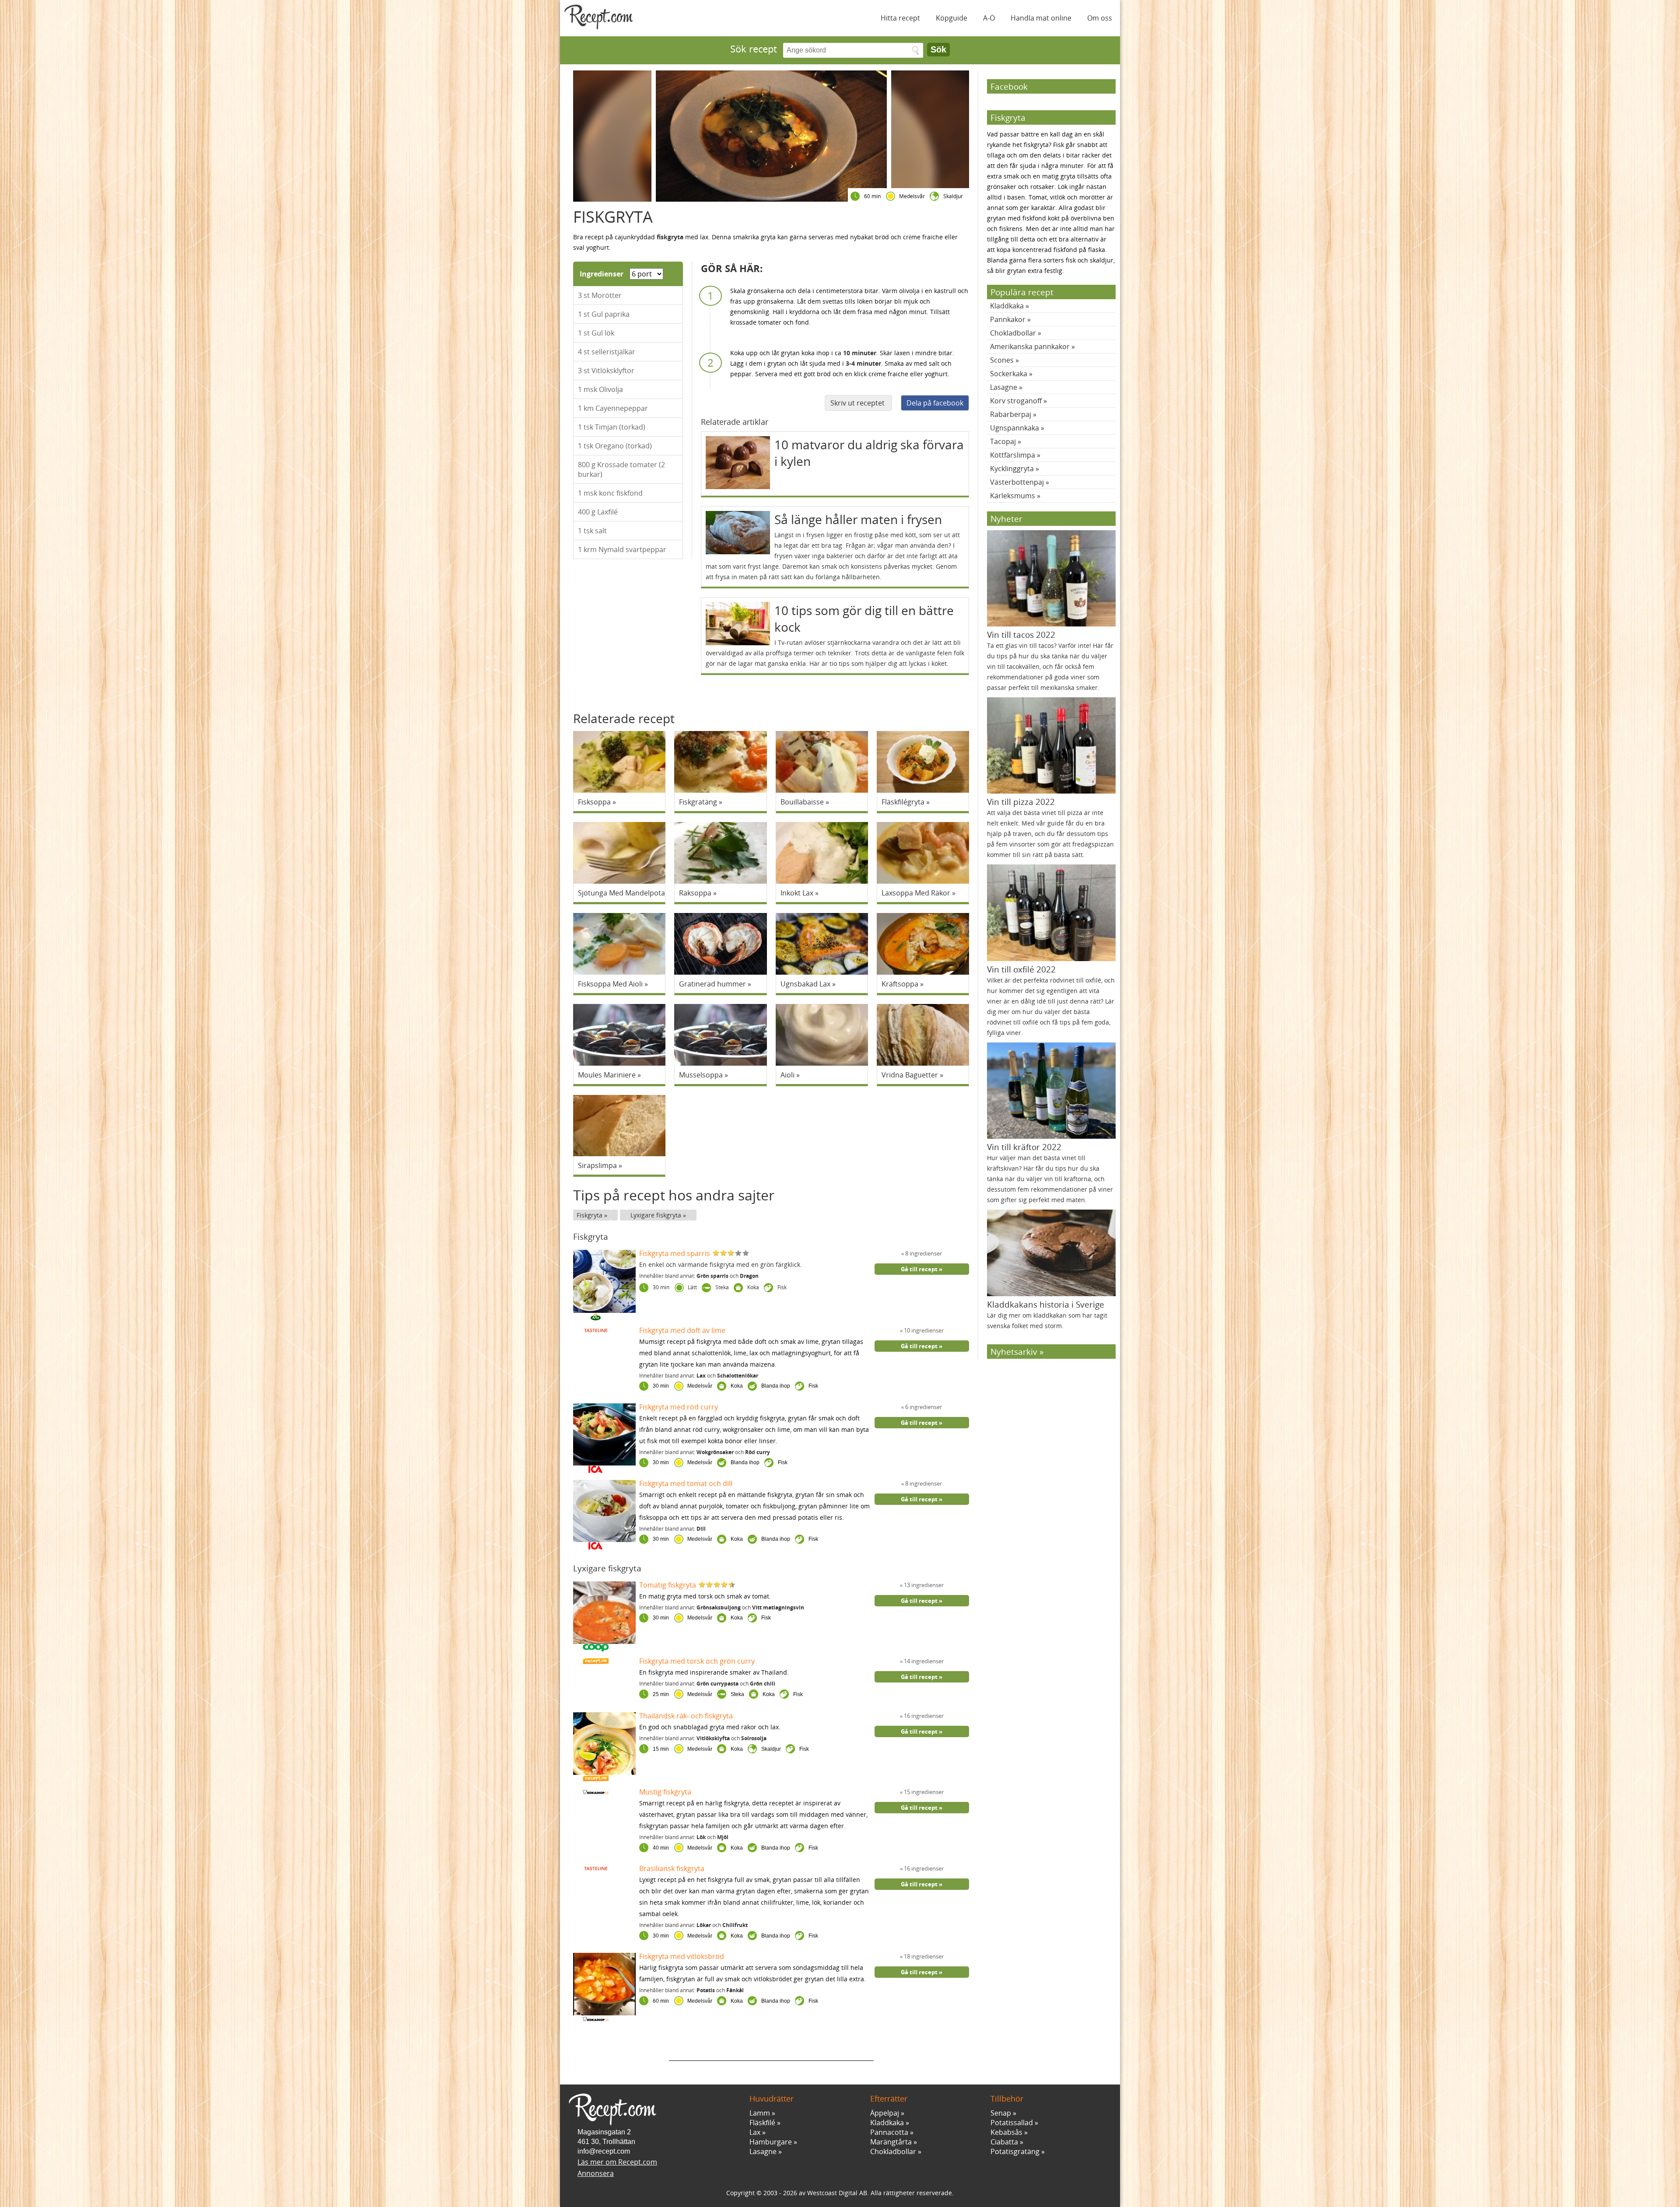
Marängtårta (891, 2142)
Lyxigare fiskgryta (657, 1215)
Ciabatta (1004, 2142)
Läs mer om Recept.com (617, 2162)
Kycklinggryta (1012, 469)
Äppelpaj (885, 2113)
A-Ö (989, 18)
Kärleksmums (1013, 496)
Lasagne (1004, 387)
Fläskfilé (762, 2123)
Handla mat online (1041, 18)
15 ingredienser (923, 1792)
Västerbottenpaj (1017, 482)
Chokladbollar (1013, 333)
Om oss (1100, 18)
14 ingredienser (923, 1661)
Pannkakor (1008, 319)
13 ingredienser (923, 1585)
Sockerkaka (1009, 374)
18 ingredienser (923, 1956)
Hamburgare (771, 2142)
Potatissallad (1012, 2123)
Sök (938, 49)
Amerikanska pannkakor (1030, 346)
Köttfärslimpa (1013, 455)
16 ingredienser (923, 1716)
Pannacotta (889, 2132)
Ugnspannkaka (1015, 428)
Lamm (760, 2113)
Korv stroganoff (1016, 401)
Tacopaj (1003, 441)
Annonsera (596, 2173)
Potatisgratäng (1015, 2151)
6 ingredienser (923, 1407)
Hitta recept (900, 18)
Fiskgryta (590, 1215)
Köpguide (952, 18)
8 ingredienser (923, 1253)
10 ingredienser (923, 1330)
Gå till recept (919, 1269)
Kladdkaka (1007, 306)
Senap (1001, 2113)
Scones (1002, 360)
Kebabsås (1006, 2132)
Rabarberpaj (1011, 414)
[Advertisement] (771, 2048)
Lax (755, 2132)
